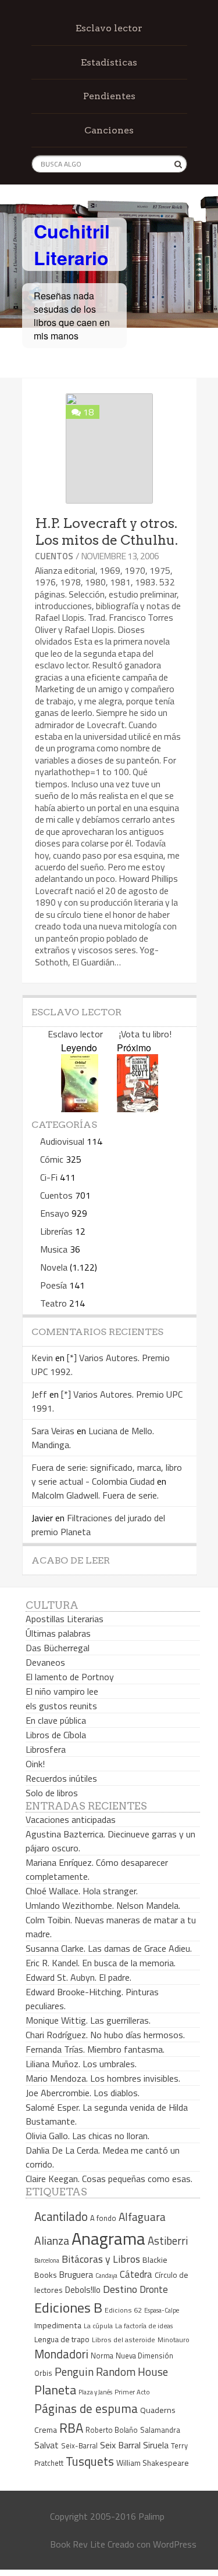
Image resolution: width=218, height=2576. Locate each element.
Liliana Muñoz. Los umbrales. (81, 2064)
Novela (54, 1267)
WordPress (175, 2544)
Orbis (43, 2373)
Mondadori (61, 2354)
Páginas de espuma (86, 2408)
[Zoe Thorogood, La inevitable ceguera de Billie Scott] (137, 1108)
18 (88, 412)
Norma (102, 2356)
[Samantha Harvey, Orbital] (80, 1108)
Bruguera (76, 2275)
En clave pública (56, 1720)
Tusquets (90, 2461)
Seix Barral (120, 2445)
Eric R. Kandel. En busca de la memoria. (101, 1963)
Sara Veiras (53, 1431)
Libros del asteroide (124, 2340)
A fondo (103, 2218)
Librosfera (46, 1749)
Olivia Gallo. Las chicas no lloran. (87, 2136)
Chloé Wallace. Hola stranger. (82, 1891)
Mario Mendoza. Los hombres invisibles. (103, 2078)
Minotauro (174, 2340)
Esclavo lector (109, 28)
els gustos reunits (61, 1706)
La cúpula (98, 2326)
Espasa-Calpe (162, 2310)
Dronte (154, 2289)
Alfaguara (142, 2217)
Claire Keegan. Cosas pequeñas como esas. (109, 2179)
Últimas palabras (58, 1633)
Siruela (156, 2445)
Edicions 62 (123, 2310)
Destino (120, 2289)
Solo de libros (52, 1793)
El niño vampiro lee (62, 1691)
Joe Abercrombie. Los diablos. (83, 2093)
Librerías (56, 1231)
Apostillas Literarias (65, 1619)
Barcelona (47, 2260)
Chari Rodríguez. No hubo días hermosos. (105, 2035)
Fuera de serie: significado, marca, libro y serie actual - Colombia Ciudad (107, 1474)
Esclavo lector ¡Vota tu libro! (110, 1034)
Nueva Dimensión (144, 2356)
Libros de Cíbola (56, 1735)
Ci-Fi (49, 1177)
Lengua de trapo (62, 2339)
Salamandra (160, 2430)
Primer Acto (132, 2392)
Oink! (35, 1764)
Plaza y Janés (95, 2392)
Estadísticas (109, 62)
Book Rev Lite (78, 2544)
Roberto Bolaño (112, 2430)
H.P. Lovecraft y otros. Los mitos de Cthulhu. (106, 532)
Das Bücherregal (58, 1648)
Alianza (52, 2241)
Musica (54, 1249)
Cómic (52, 1159)
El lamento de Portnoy (70, 1677)
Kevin (42, 1358)
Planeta (55, 2389)
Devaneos (45, 1662)
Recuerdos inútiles (61, 1778)
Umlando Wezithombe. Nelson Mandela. (103, 1905)
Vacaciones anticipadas (71, 1819)
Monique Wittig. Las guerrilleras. (88, 2020)
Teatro (53, 1303)
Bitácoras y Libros (101, 2259)
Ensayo (55, 1213)
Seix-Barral (79, 2446)
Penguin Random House (111, 2371)
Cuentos (54, 556)
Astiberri (168, 2241)
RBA (71, 2428)
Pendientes (109, 96)
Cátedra (136, 2274)
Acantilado (61, 2216)
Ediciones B (68, 2307)
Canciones (109, 130)
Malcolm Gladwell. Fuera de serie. (95, 1495)
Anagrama (108, 2238)
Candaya (106, 2275)
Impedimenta (58, 2325)
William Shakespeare (153, 2463)
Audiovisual (62, 1141)
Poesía (53, 1285)
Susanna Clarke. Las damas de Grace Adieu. (109, 1948)
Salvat (47, 2445)
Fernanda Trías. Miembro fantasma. (95, 2049)
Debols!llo (83, 2290)
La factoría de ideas (144, 2326)
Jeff (39, 1394)
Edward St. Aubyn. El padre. (78, 1977)
